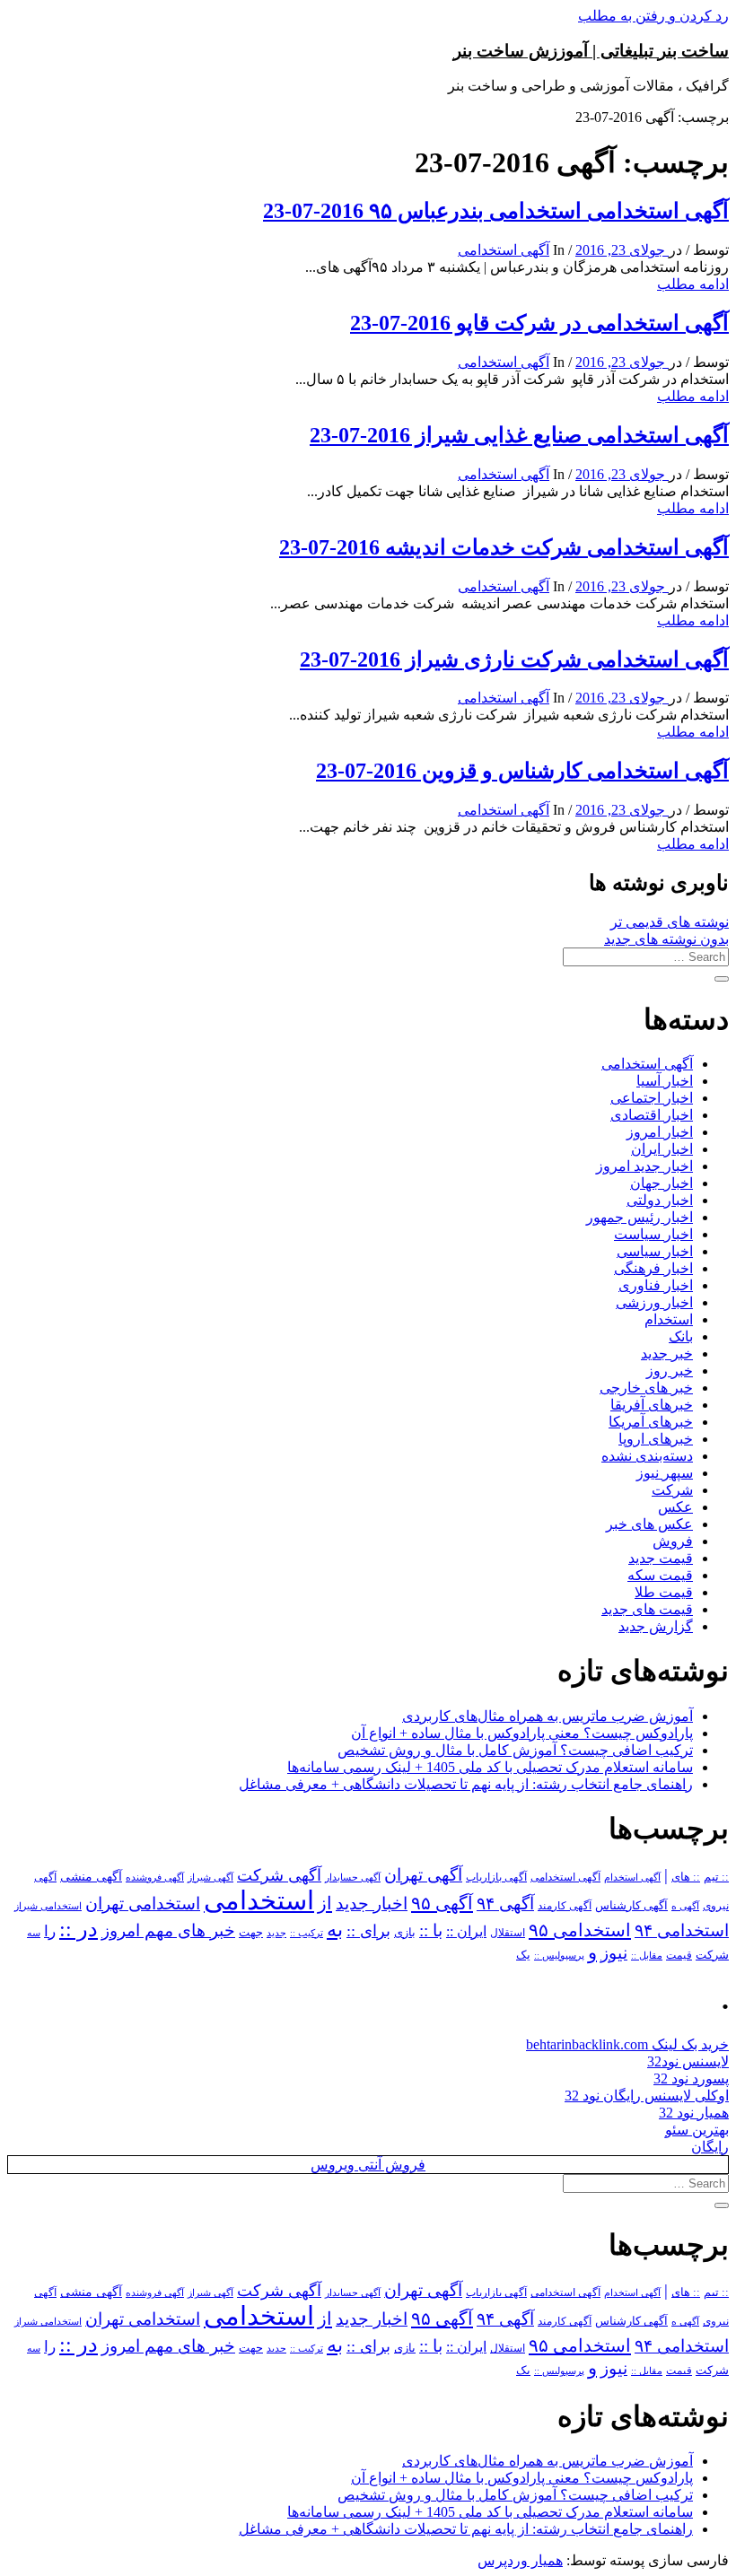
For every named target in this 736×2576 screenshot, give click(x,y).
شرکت (672, 1490)
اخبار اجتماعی (652, 1098)
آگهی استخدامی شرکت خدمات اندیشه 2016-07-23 (504, 547)
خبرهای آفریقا (652, 1405)
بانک (681, 1336)
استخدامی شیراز (48, 1906)
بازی (405, 1933)
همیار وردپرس (520, 2560)
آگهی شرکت (279, 1875)
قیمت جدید (661, 1558)
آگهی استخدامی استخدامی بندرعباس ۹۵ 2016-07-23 (496, 211)
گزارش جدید (656, 1626)
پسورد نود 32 (691, 2078)
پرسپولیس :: (559, 1955)
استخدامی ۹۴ (682, 1930)
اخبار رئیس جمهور (640, 1217)
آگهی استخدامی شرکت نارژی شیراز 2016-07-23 (514, 659)
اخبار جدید (372, 1904)
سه (34, 1933)
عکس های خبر (649, 1524)
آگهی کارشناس (631, 1906)
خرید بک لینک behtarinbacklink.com (627, 2044)
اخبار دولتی (660, 1200)
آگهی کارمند (565, 1906)
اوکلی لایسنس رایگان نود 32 (647, 2096)
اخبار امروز (660, 1132)
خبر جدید (667, 1353)
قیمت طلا (664, 1592)
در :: (79, 1929)
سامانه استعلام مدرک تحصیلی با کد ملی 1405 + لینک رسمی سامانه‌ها (490, 1767)
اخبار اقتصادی (652, 1115)
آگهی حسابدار (353, 1877)
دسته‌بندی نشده (647, 1456)
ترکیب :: (307, 1933)
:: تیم (716, 1877)
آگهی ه (685, 1906)
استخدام (669, 1319)
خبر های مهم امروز (168, 1930)
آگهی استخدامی (504, 250)
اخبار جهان (662, 1183)
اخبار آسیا (665, 1081)
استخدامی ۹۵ (580, 1930)
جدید (276, 1933)
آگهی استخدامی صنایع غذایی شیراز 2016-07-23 (519, 435)
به (335, 1930)
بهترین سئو (697, 2130)
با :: (431, 1931)
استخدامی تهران (143, 1904)
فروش (673, 1541)
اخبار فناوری (656, 1285)
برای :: (368, 1931)
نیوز (614, 1953)
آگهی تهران (423, 1875)
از (325, 1903)
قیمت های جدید (647, 1609)
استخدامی (259, 1900)
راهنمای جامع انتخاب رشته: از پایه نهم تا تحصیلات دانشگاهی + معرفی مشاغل (466, 1784)
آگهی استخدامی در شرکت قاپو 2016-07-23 (539, 323)
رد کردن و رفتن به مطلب (653, 16)
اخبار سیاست (653, 1234)
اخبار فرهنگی (653, 1268)
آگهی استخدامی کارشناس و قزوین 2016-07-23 (522, 771)
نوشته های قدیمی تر (670, 922)
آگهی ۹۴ (505, 1904)
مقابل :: (647, 1955)
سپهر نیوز (665, 1473)
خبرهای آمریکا (651, 1422)
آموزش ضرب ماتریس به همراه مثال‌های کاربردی (548, 1716)
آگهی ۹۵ (442, 1903)
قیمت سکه (660, 1575)
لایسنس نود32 (688, 2061)
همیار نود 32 (694, 2113)
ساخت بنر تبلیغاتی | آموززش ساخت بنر (591, 51)
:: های (686, 1877)
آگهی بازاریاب (496, 1877)
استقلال (508, 1933)
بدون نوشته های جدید (666, 939)
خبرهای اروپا (656, 1439)
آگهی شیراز (210, 1877)
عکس (675, 1507)
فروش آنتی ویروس (368, 2165)
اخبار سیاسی (655, 1251)
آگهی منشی (91, 1877)
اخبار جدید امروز (644, 1166)
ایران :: (466, 1931)
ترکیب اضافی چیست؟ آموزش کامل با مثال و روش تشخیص (515, 1750)
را (50, 1931)
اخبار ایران (662, 1149)
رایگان (710, 2147)
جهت (251, 1933)
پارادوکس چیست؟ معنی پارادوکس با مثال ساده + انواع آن (522, 1733)
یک (523, 1955)
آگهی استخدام (632, 1877)
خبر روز (670, 1371)
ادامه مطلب (693, 284)
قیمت (679, 1956)
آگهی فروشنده (155, 1877)
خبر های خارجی (646, 1388)
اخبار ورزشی (654, 1302)
